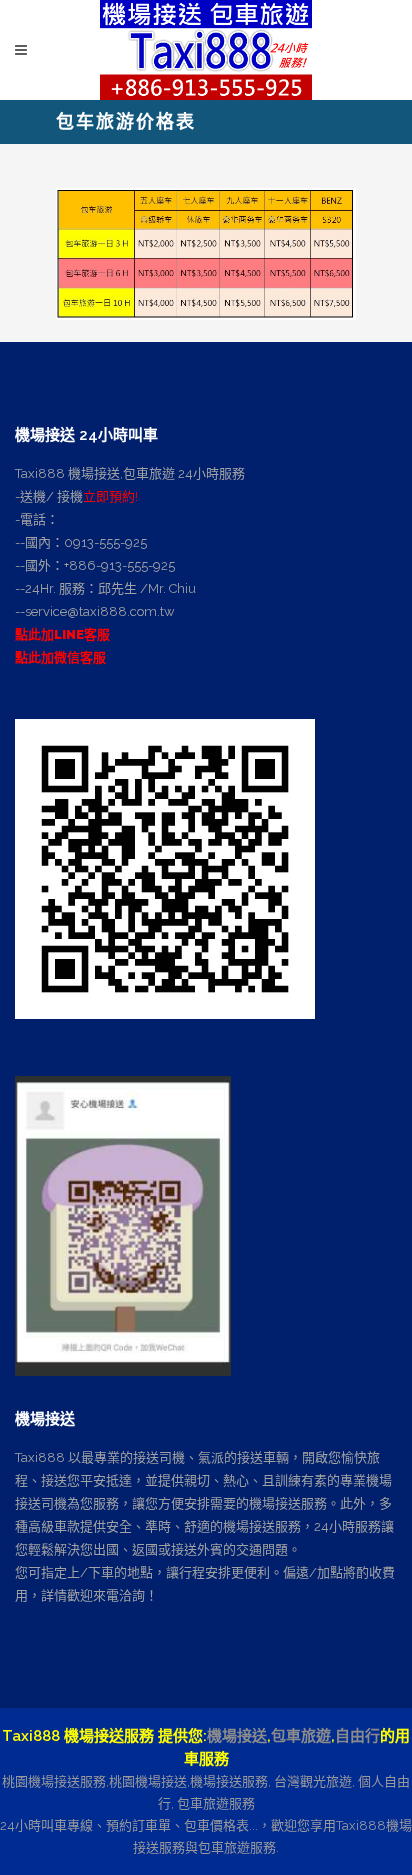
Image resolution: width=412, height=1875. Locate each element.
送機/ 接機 (51, 496)
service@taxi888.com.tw (100, 611)
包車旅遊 (301, 1736)
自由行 (357, 1736)
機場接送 (237, 1736)
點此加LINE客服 (62, 634)
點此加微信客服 (60, 657)
